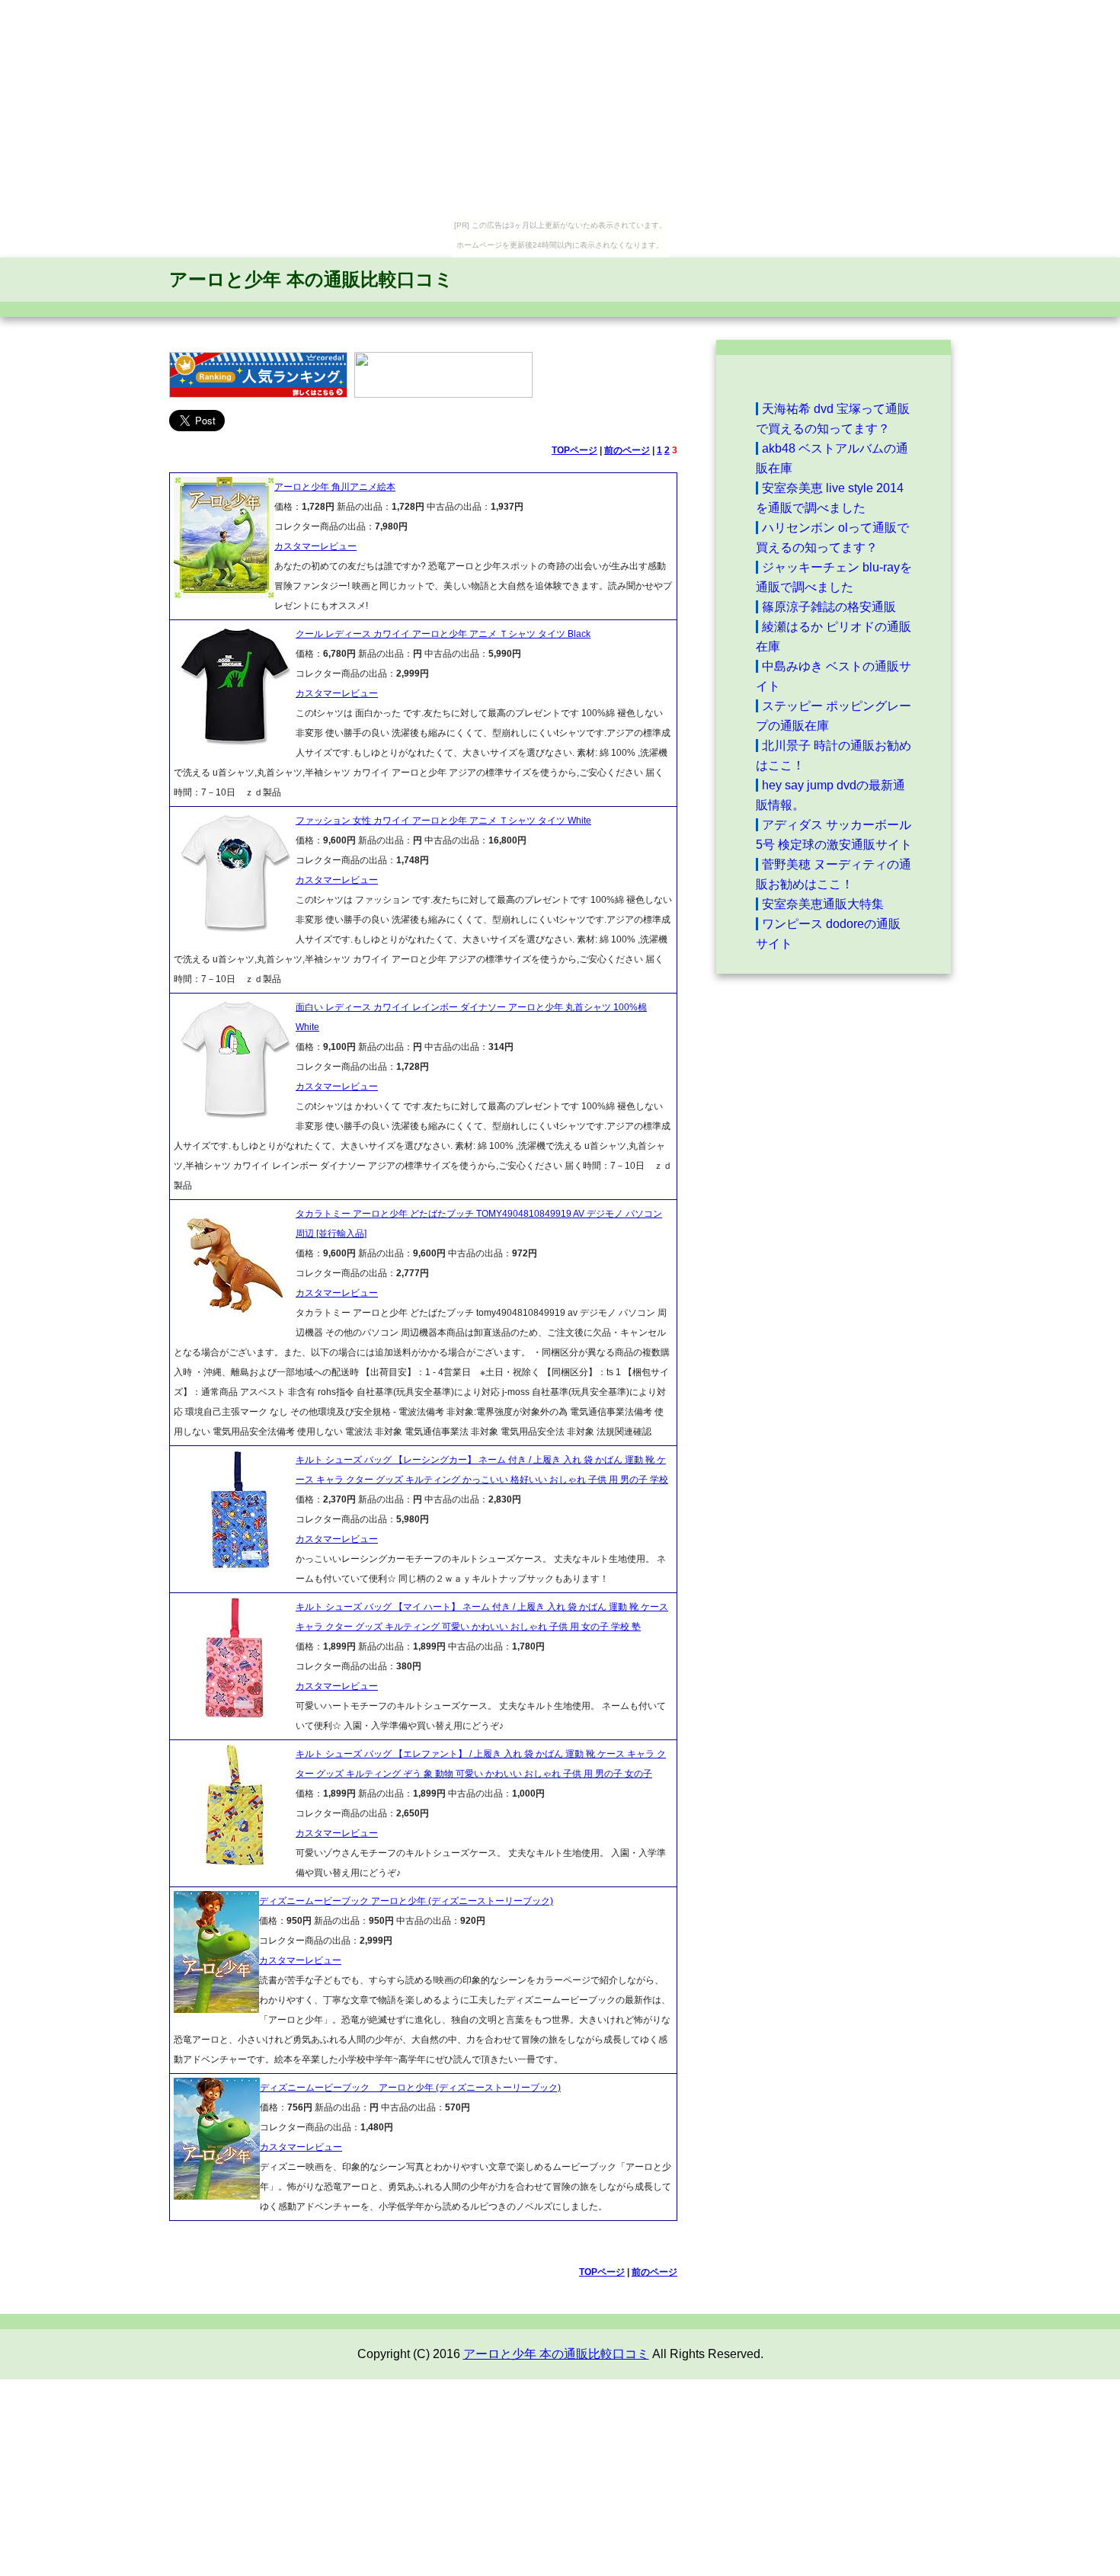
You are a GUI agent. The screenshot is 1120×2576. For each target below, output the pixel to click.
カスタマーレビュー (315, 546)
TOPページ (574, 450)
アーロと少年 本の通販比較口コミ (311, 279)
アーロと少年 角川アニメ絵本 (335, 487)
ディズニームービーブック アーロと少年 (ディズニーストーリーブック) (406, 1901)
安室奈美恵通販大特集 (823, 904)
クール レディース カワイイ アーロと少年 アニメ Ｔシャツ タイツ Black (443, 634)
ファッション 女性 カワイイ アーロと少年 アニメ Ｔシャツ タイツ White (443, 821)
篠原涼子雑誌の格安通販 (829, 607)
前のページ (627, 450)
